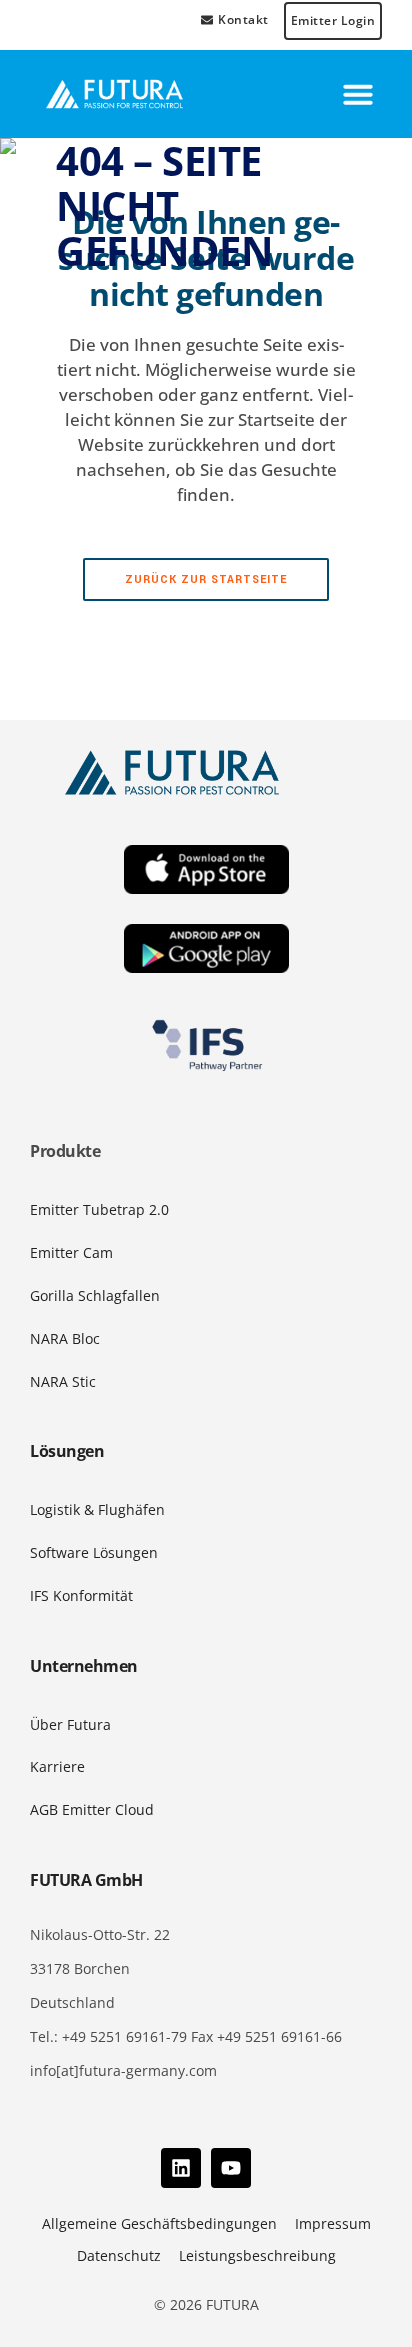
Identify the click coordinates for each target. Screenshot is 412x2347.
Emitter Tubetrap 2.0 (99, 1209)
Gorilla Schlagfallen (95, 1295)
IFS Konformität (81, 1595)
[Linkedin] (181, 2168)
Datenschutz (119, 2255)
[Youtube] (231, 2168)
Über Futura (70, 1724)
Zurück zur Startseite (206, 579)
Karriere (57, 1766)
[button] (358, 94)
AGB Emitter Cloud (92, 1809)
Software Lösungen (94, 1552)
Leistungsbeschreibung (257, 2255)
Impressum (333, 2223)
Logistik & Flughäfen (97, 1509)
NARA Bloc (65, 1338)
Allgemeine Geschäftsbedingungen (159, 2223)
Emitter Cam (71, 1252)
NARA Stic (63, 1381)
